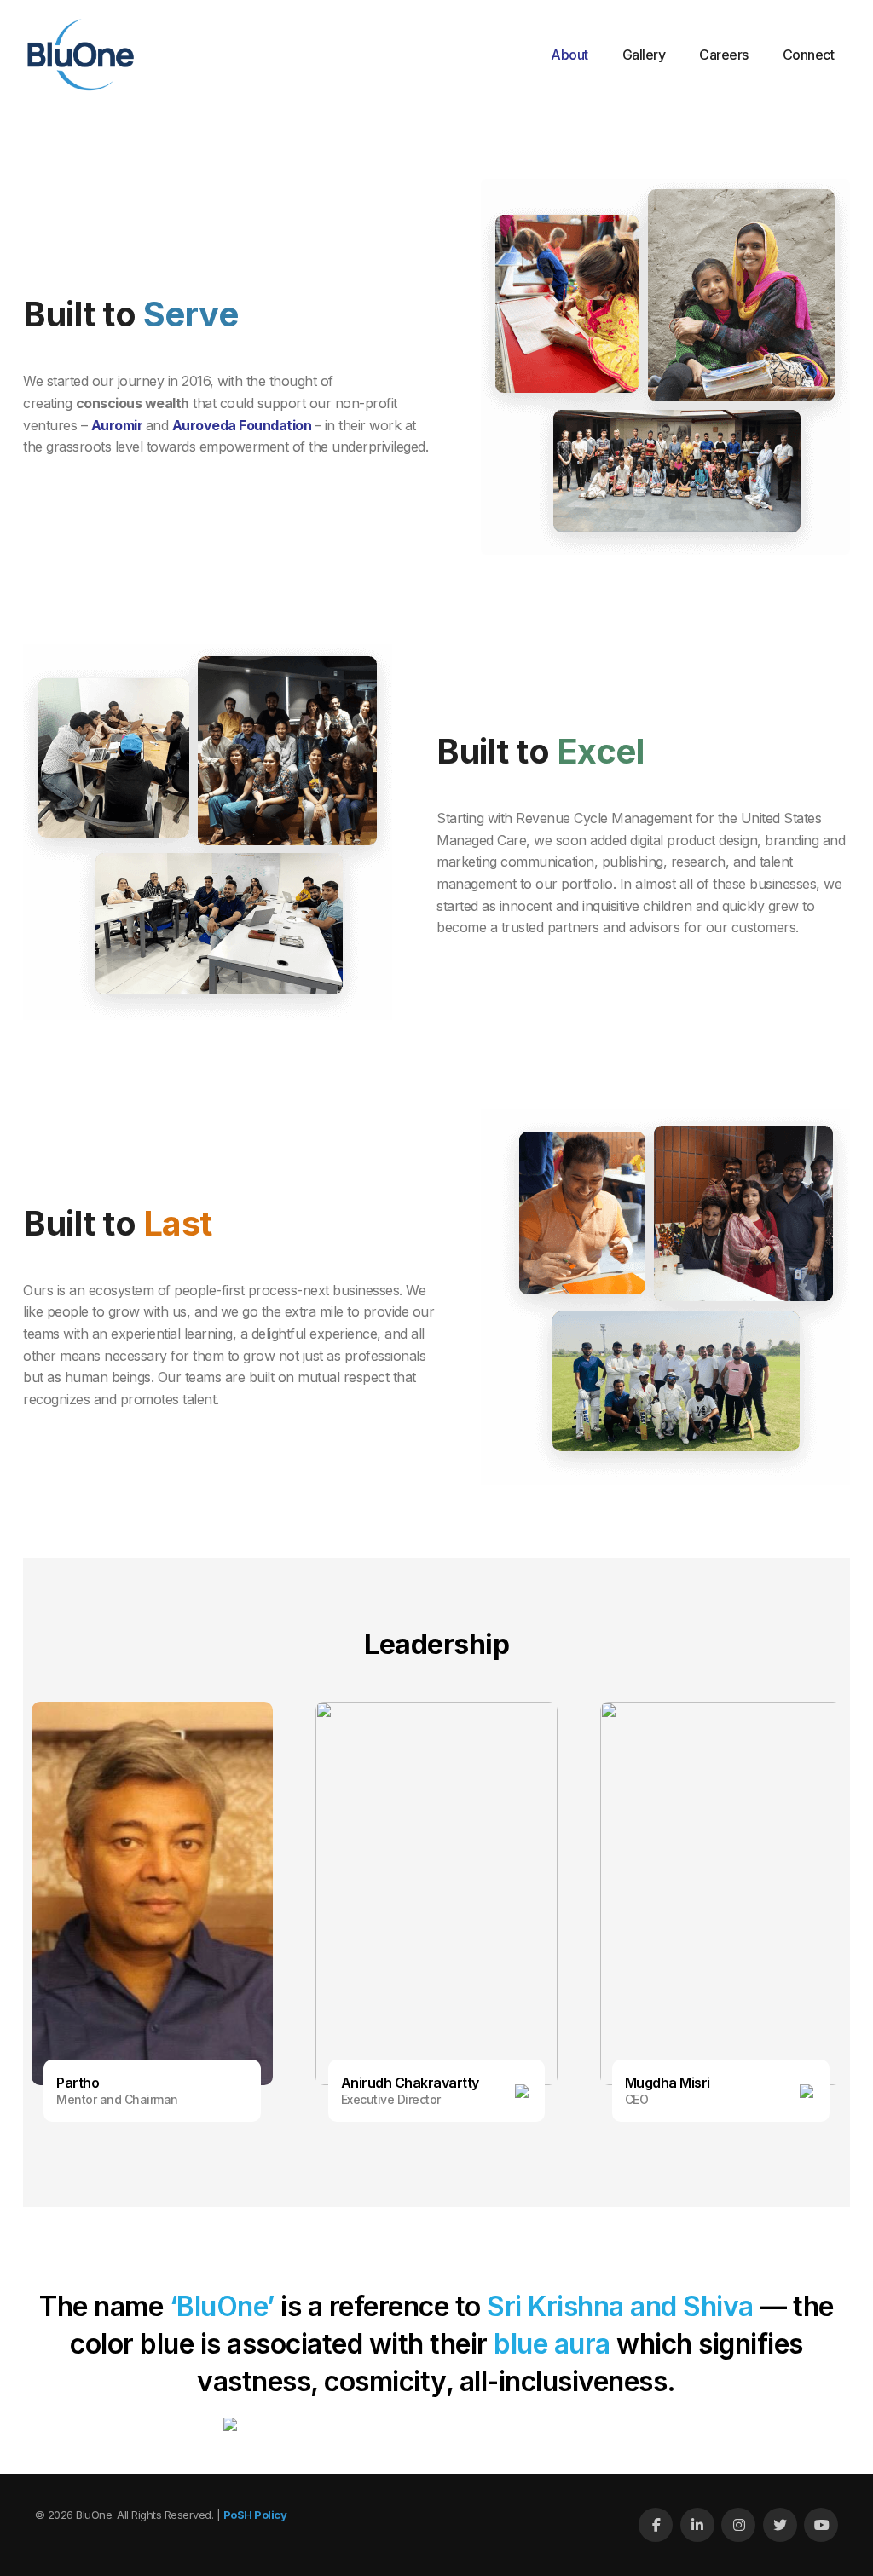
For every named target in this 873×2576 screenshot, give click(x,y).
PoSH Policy (255, 2515)
